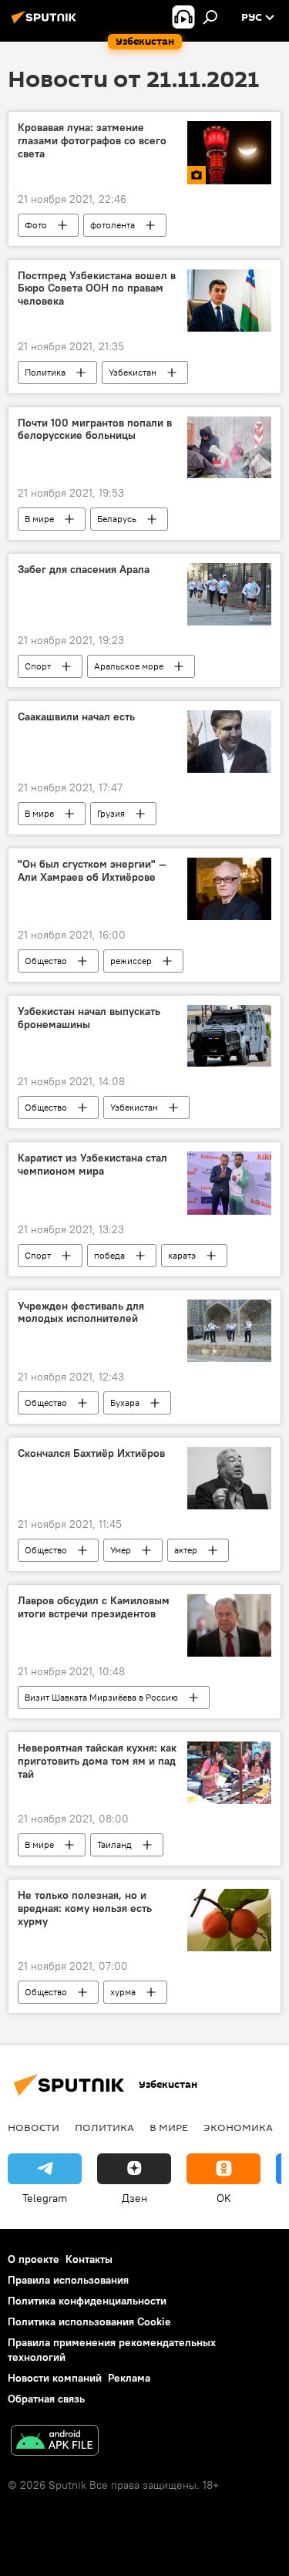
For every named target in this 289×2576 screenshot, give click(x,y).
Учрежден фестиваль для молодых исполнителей (81, 1313)
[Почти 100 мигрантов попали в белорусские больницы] (229, 448)
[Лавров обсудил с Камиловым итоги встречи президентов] (229, 1625)
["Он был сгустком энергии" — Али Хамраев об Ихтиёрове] (229, 889)
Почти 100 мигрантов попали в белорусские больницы (95, 430)
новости (34, 2127)
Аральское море (129, 666)
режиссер (131, 961)
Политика (45, 372)
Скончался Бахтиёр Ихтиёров (91, 1453)
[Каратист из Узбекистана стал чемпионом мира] (229, 1183)
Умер (121, 1550)
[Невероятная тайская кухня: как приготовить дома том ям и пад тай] (229, 1773)
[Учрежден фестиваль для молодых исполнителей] (229, 1331)
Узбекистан (133, 372)
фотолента (113, 225)
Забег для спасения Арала (84, 570)
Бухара (125, 1403)
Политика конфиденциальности (87, 2301)
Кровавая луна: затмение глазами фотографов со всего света (92, 141)
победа (109, 1255)
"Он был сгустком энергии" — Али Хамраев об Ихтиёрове (92, 871)
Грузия (111, 813)
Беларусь (117, 519)
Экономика (238, 2127)
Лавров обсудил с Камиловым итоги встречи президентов (94, 1607)
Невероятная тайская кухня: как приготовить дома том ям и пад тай (97, 1761)
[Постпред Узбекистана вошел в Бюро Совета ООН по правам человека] (229, 300)
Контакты (89, 2259)
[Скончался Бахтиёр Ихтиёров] (229, 1478)
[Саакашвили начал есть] (229, 742)
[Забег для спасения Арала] (229, 594)
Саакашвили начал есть (76, 717)
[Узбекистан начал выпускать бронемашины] (229, 1036)
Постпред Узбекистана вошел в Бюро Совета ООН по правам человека (97, 289)
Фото (36, 225)
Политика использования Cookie (89, 2321)
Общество (46, 961)
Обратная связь (46, 2399)
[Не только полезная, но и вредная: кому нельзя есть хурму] (229, 1920)
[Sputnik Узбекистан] (46, 23)
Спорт (38, 666)
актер (186, 1550)
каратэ (182, 1255)
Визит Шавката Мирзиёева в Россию (101, 1697)
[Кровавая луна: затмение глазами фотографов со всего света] (229, 152)
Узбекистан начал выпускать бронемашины (89, 1018)
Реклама (129, 2378)
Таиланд (114, 1844)
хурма (123, 1992)
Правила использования (68, 2280)
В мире (39, 519)
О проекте (34, 2259)
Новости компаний (55, 2378)
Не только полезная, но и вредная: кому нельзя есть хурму (85, 1908)
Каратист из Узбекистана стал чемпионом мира (92, 1165)
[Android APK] (55, 2442)
